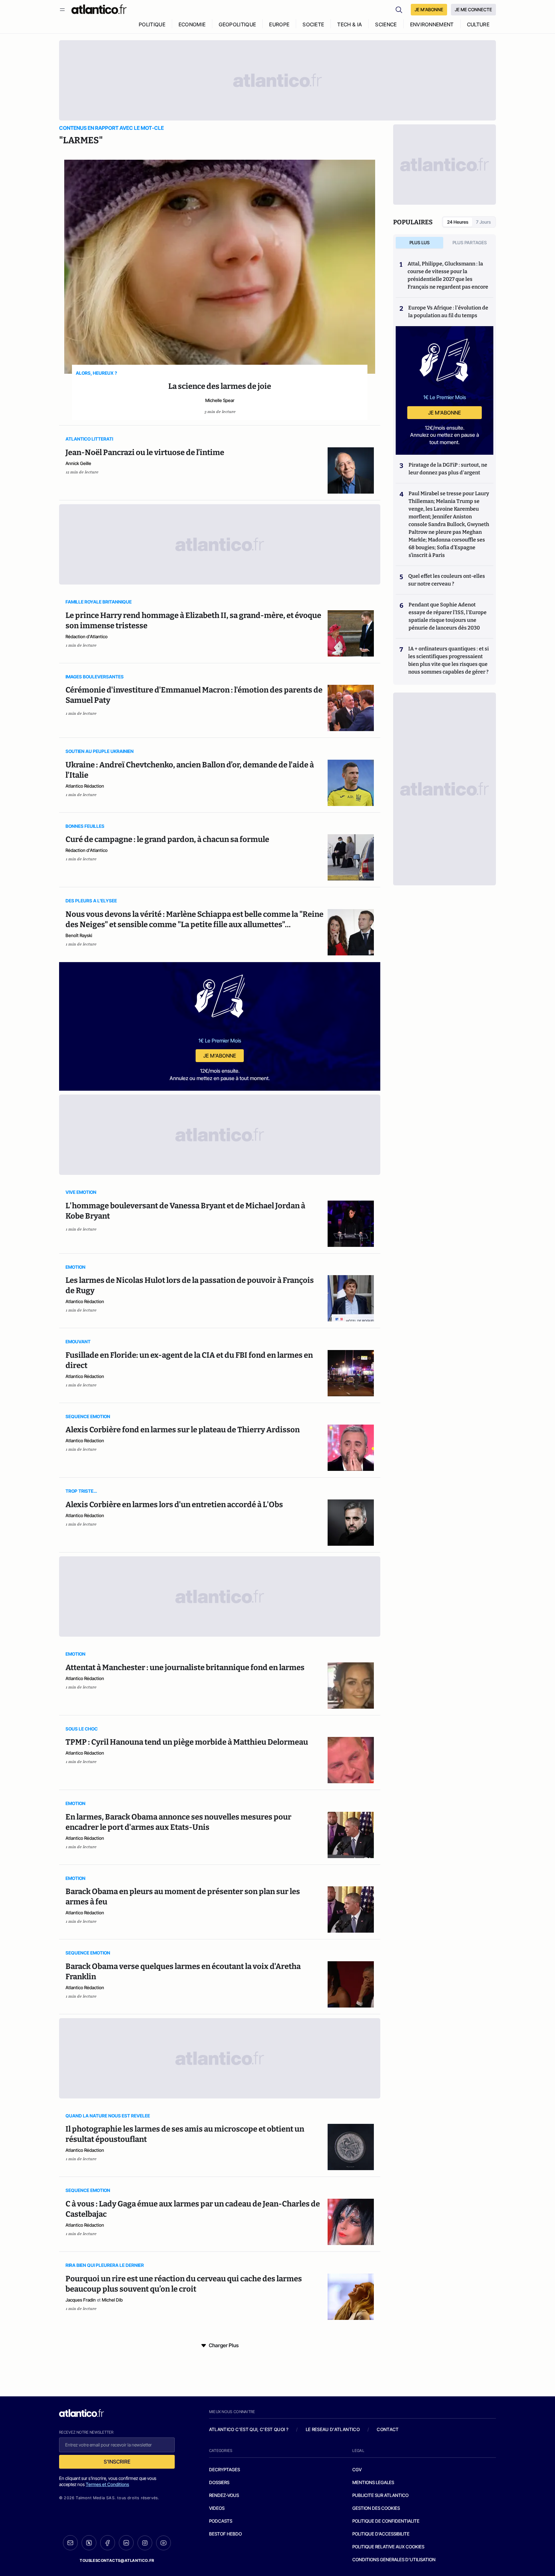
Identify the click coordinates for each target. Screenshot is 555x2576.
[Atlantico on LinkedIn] (126, 2543)
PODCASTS (221, 2521)
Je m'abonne (220, 1056)
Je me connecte (473, 9)
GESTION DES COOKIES (376, 2508)
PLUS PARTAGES (470, 242)
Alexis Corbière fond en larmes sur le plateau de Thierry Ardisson (183, 1430)
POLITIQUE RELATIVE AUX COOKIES (388, 2547)
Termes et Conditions (107, 2484)
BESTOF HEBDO (225, 2534)
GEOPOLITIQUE (237, 24)
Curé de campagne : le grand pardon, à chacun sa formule (167, 839)
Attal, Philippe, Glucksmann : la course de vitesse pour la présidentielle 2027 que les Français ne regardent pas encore (448, 275)
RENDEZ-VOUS (224, 2495)
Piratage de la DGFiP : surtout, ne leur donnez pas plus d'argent (448, 469)
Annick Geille (78, 463)
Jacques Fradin (81, 2300)
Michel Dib (112, 2300)
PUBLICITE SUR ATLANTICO (380, 2495)
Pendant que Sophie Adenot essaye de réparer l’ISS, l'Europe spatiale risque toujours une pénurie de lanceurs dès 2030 (448, 616)
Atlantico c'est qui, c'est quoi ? (249, 2429)
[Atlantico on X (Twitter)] (89, 2543)
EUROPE (279, 24)
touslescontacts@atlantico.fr (117, 2560)
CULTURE (478, 24)
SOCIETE (313, 24)
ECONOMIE (192, 24)
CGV (357, 2469)
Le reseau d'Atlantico (333, 2429)
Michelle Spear (220, 400)
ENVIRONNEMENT (432, 24)
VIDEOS (217, 2508)
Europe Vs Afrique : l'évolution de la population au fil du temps (448, 312)
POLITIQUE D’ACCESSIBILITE (381, 2534)
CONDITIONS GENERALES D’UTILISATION (394, 2559)
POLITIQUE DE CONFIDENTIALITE (386, 2521)
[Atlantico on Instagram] (145, 2543)
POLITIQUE (152, 24)
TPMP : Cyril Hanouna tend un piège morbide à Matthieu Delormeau (187, 1742)
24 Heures (458, 222)
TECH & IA (350, 24)
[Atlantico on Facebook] (108, 2543)
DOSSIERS (219, 2482)
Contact (388, 2429)
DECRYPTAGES (225, 2469)
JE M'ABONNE (429, 9)
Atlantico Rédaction (85, 786)
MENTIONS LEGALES (373, 2482)
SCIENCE (386, 24)
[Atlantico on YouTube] (163, 2543)
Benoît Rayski (79, 935)
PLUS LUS (420, 242)
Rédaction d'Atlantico (87, 636)
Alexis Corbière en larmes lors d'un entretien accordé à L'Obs (174, 1505)
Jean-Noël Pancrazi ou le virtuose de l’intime (145, 452)
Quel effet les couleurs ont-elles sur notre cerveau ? (447, 580)
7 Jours (483, 222)
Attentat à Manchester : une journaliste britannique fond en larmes (185, 1668)
